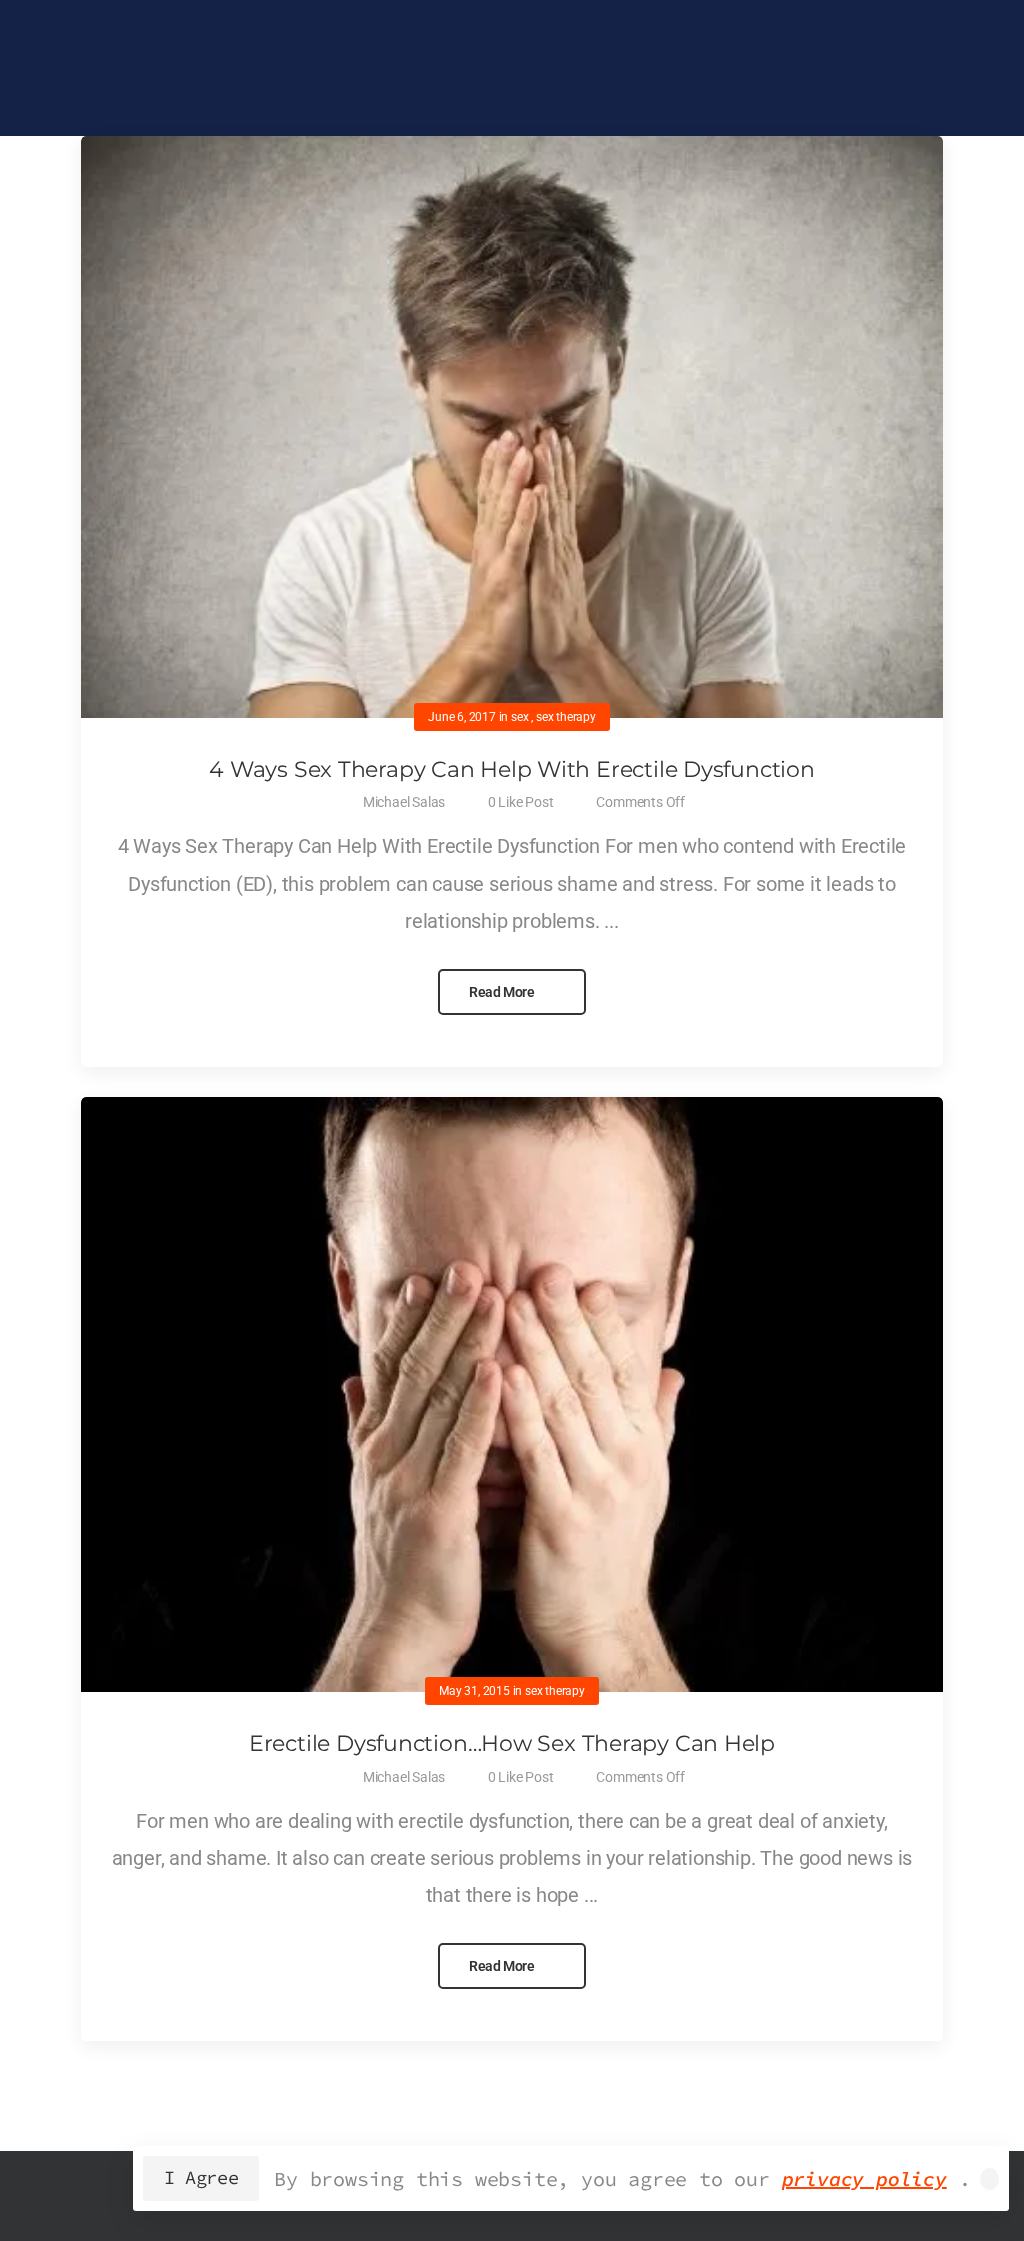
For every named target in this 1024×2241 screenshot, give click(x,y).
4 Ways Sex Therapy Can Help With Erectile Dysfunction (511, 769)
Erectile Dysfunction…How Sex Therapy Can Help (512, 1743)
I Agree (201, 2177)
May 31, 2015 (474, 1691)
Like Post (521, 802)
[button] (989, 2179)
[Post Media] (511, 427)
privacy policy (864, 2178)
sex (519, 717)
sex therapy (566, 717)
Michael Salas (404, 802)
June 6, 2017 (462, 717)
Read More (503, 992)
